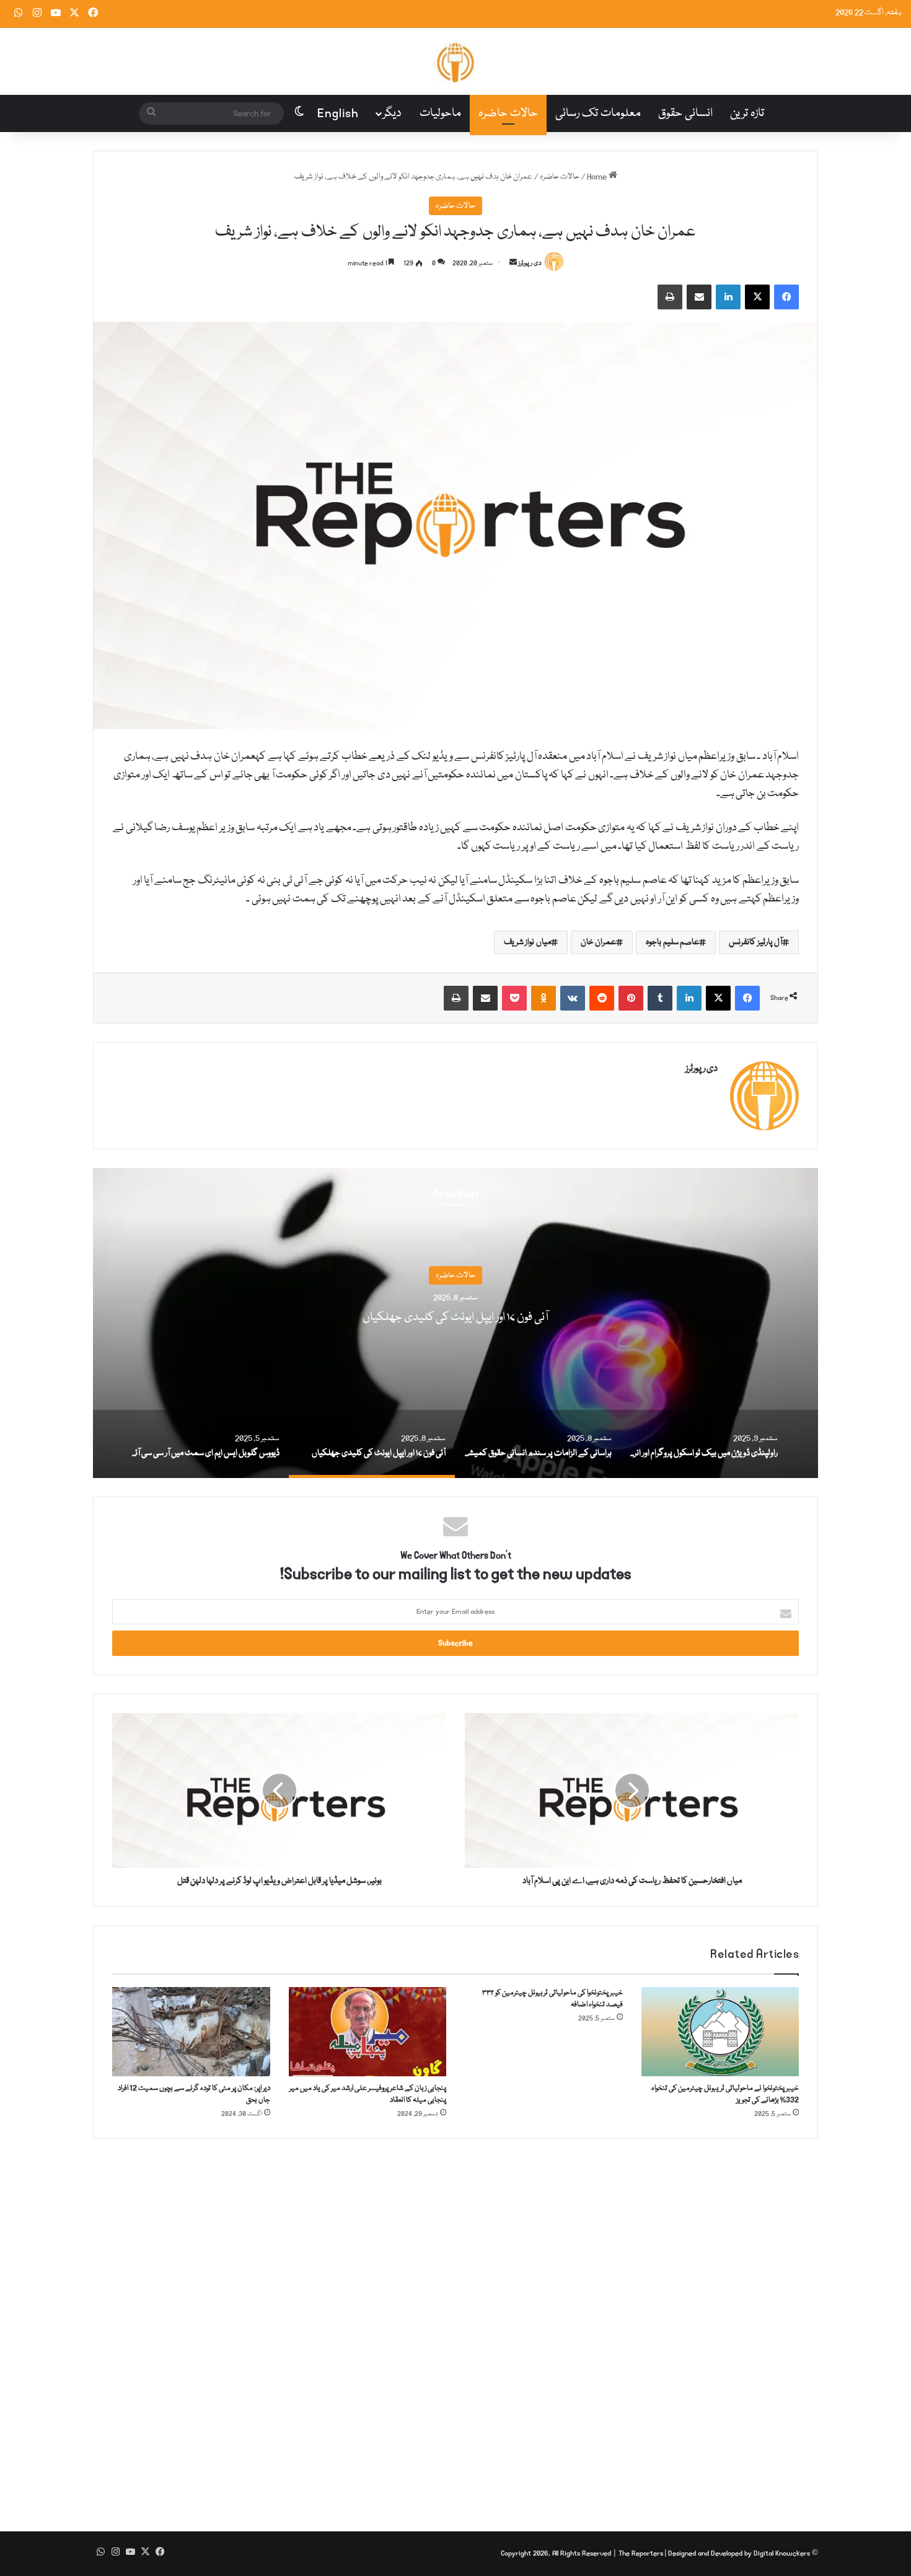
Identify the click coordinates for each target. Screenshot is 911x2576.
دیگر (392, 113)
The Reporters (642, 2553)
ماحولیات (440, 113)
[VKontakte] (573, 998)
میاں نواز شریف (527, 942)
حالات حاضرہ (508, 113)
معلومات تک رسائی (598, 113)
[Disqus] (455, 2326)
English (338, 113)
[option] (455, 1323)
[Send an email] (513, 263)
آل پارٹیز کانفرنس (755, 942)
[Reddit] (602, 998)
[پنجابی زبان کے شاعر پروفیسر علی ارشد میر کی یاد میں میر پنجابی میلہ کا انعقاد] (368, 2032)
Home (598, 177)
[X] (757, 297)
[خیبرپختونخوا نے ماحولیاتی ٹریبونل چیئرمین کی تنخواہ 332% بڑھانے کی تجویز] (720, 2032)
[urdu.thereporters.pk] (455, 61)
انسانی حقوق (685, 113)
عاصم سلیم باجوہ (672, 942)
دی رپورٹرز (530, 263)
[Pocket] (514, 998)
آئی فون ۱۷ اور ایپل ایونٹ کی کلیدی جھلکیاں (455, 1318)
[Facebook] (786, 297)
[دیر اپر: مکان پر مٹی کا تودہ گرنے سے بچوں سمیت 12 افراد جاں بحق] (191, 2032)
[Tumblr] (660, 998)
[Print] (670, 297)
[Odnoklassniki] (544, 998)
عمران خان (599, 942)
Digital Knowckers (782, 2553)
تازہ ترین (747, 113)
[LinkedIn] (728, 297)
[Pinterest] (631, 998)
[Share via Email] (699, 297)
